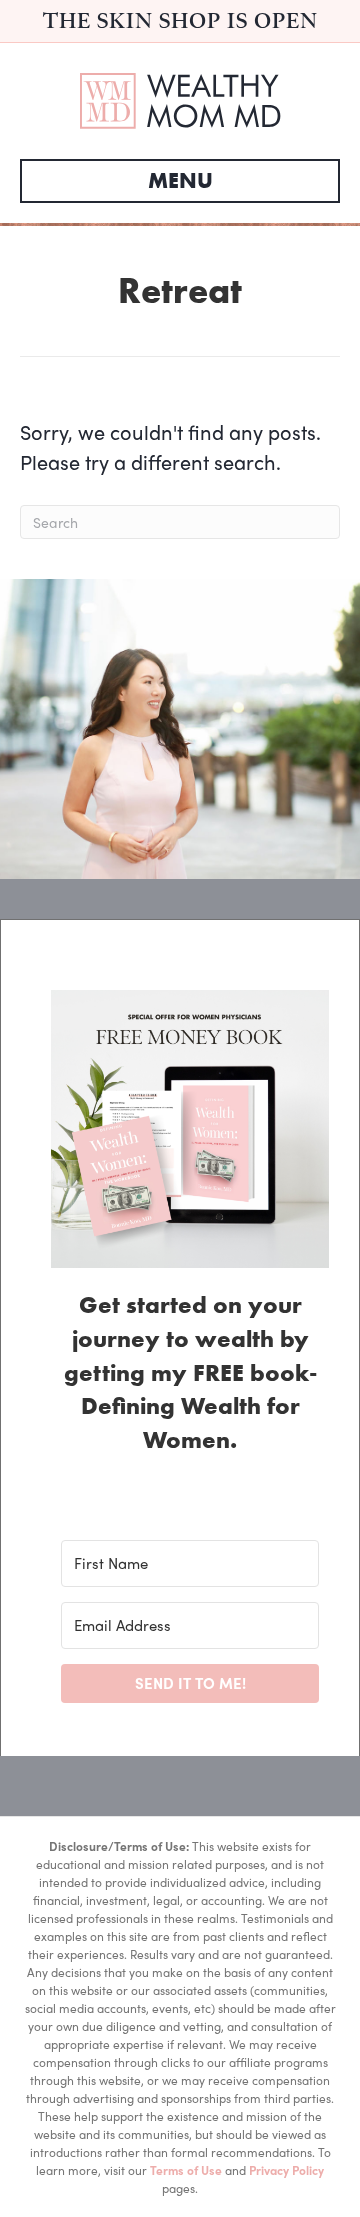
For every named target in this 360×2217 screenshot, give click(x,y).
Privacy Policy (286, 2170)
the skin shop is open (180, 20)
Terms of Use (186, 2170)
